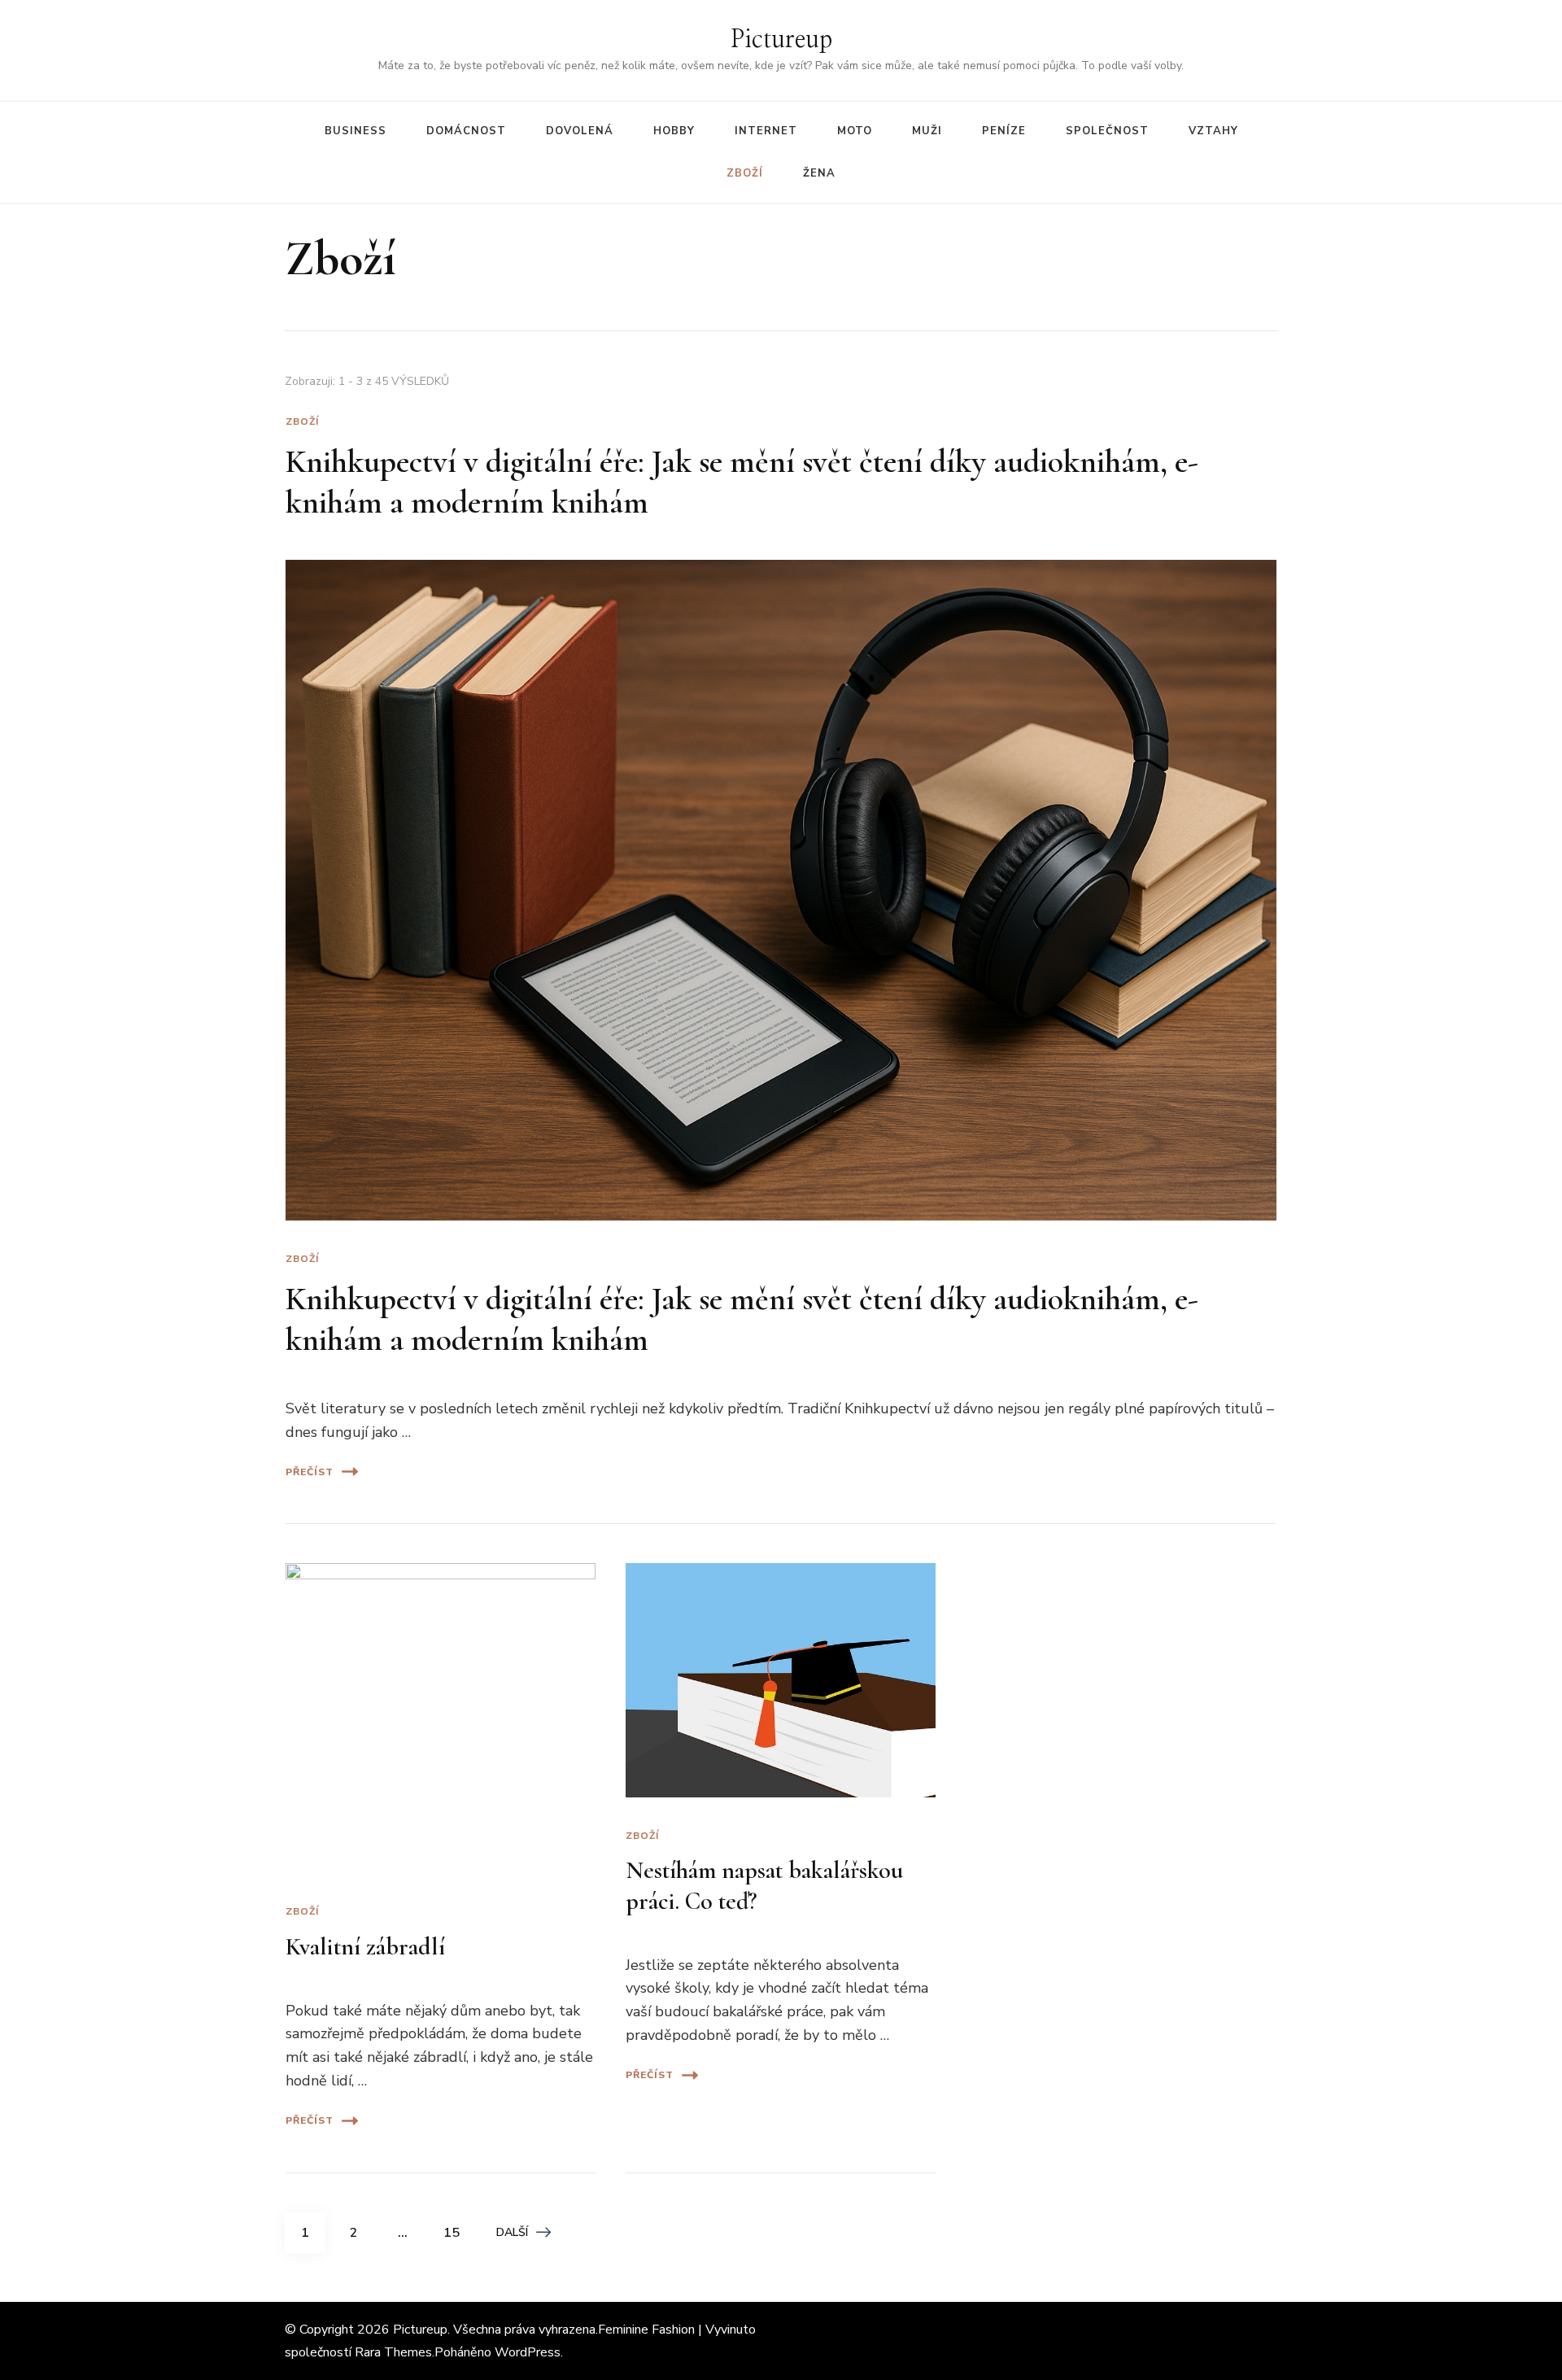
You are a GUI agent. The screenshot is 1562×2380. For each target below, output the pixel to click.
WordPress (528, 2352)
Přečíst (310, 1472)
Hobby (674, 131)
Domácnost (466, 131)
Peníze (1004, 131)
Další (512, 2232)
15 (457, 2232)
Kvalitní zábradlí (365, 1947)
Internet (766, 131)
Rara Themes (393, 2352)
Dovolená (580, 131)
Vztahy (1213, 131)
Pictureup (781, 40)
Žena (819, 173)
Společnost (1107, 131)
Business (356, 131)
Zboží (745, 173)
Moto (855, 131)
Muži (927, 131)
